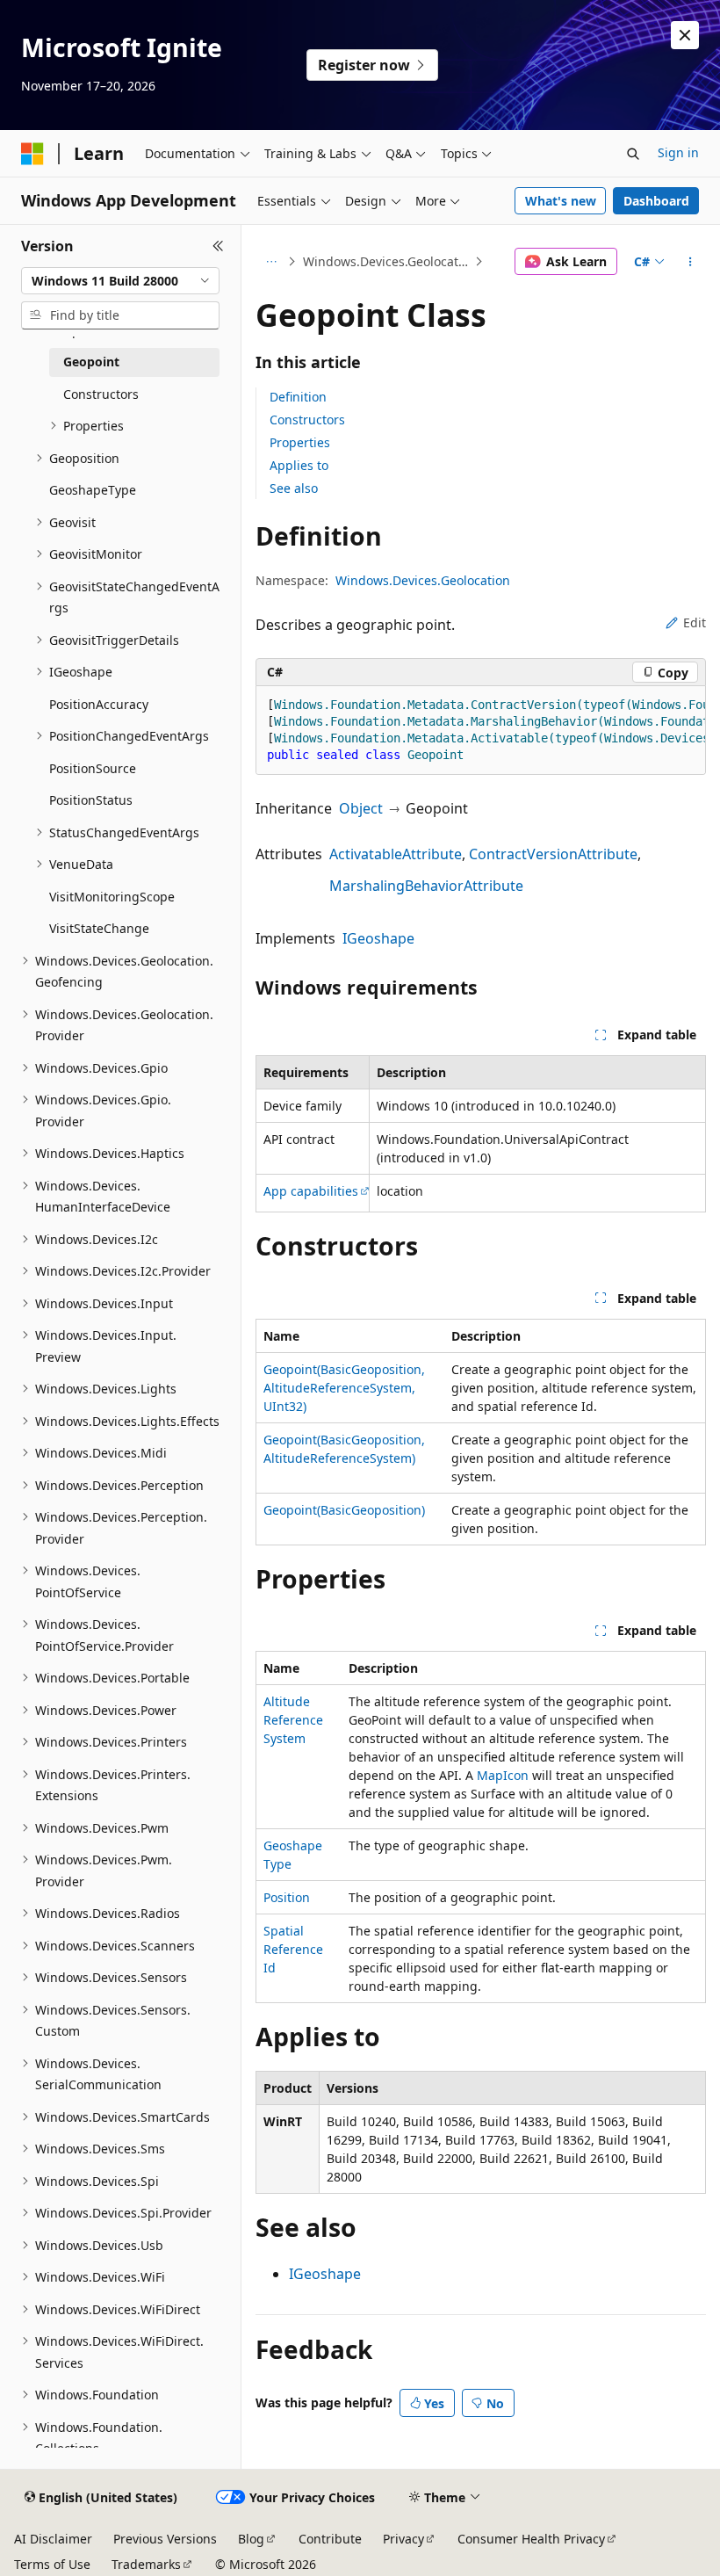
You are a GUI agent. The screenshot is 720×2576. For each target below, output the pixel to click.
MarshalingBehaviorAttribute (426, 886)
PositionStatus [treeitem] (91, 800)
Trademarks (146, 2564)
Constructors (307, 420)
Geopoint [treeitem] (91, 362)
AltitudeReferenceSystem (293, 1720)
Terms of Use (52, 2564)
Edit (695, 622)
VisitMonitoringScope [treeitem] (112, 897)
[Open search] (633, 154)
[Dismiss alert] (685, 35)
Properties (300, 442)
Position (287, 1897)
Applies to (299, 465)
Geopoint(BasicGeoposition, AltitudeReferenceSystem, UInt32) (344, 1388)
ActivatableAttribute (396, 854)
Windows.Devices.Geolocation (387, 261)
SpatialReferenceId (293, 1949)
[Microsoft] (32, 154)
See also (294, 488)
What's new (561, 201)
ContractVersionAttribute (553, 854)
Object (361, 808)
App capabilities (311, 1191)
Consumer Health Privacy (531, 2539)
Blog (251, 2539)
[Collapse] (218, 246)
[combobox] (120, 281)
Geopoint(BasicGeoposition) (344, 1510)
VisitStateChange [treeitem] (99, 928)
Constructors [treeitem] (101, 394)
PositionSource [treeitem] (93, 768)
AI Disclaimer (53, 2539)
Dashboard (656, 201)
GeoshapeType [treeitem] (93, 490)
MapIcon (503, 1775)
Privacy (403, 2539)
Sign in (678, 152)
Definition (298, 397)
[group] (481, 731)
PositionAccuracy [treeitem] (99, 704)
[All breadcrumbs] (271, 262)
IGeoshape (378, 938)
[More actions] (691, 262)
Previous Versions (165, 2539)
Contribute (330, 2539)
